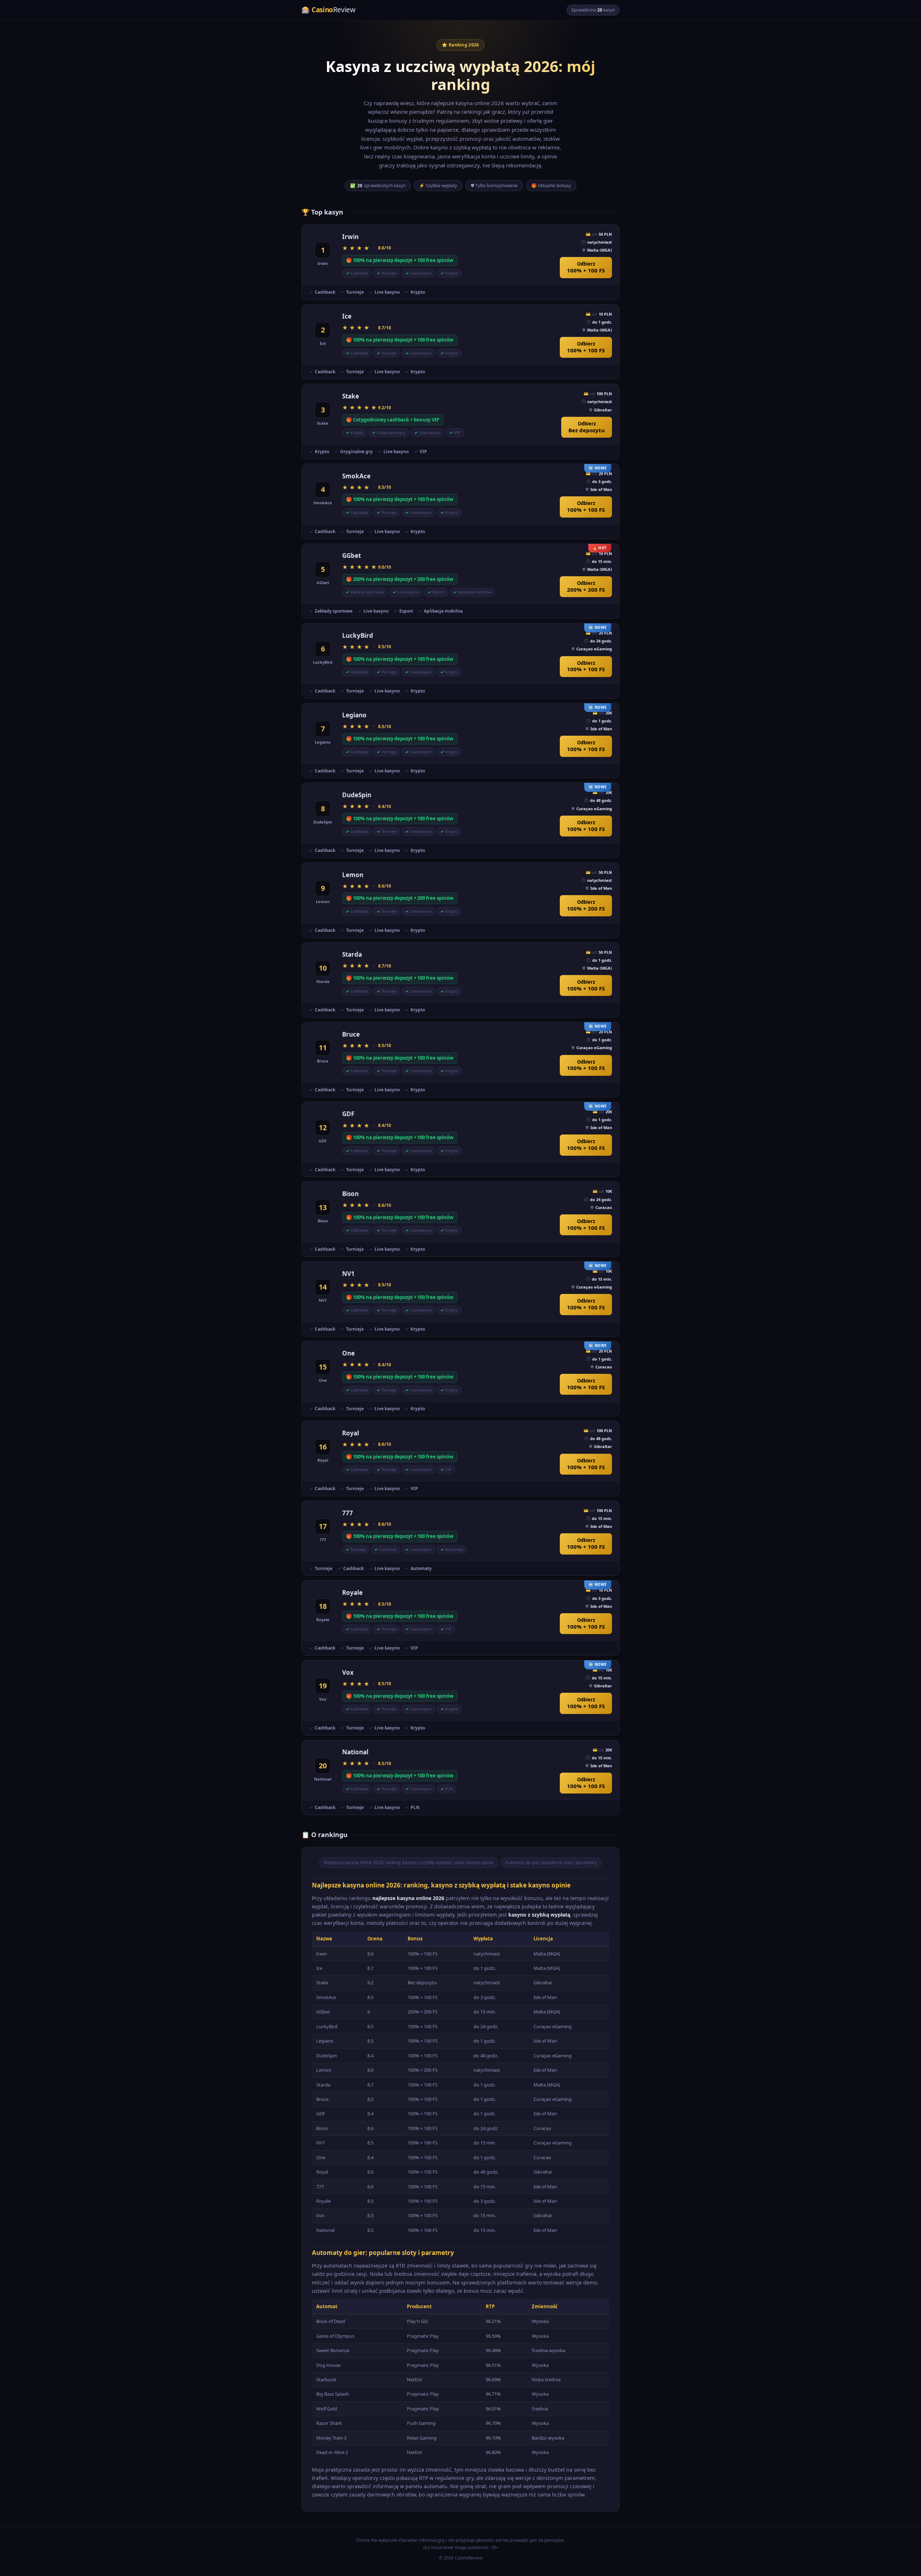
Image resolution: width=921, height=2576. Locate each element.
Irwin (350, 237)
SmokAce (356, 476)
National (355, 1752)
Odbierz (586, 267)
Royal (351, 1433)
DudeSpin (357, 795)
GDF (348, 1114)
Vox (348, 1672)
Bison (350, 1194)
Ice (347, 316)
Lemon (353, 875)
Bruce (351, 1034)
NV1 (348, 1274)
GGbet (351, 556)
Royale (352, 1592)
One (348, 1353)
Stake (351, 396)
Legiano (354, 715)
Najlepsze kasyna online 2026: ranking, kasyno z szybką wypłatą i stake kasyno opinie (409, 1862)
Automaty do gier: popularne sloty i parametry (551, 1862)
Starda (352, 954)
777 (348, 1513)
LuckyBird (358, 635)
